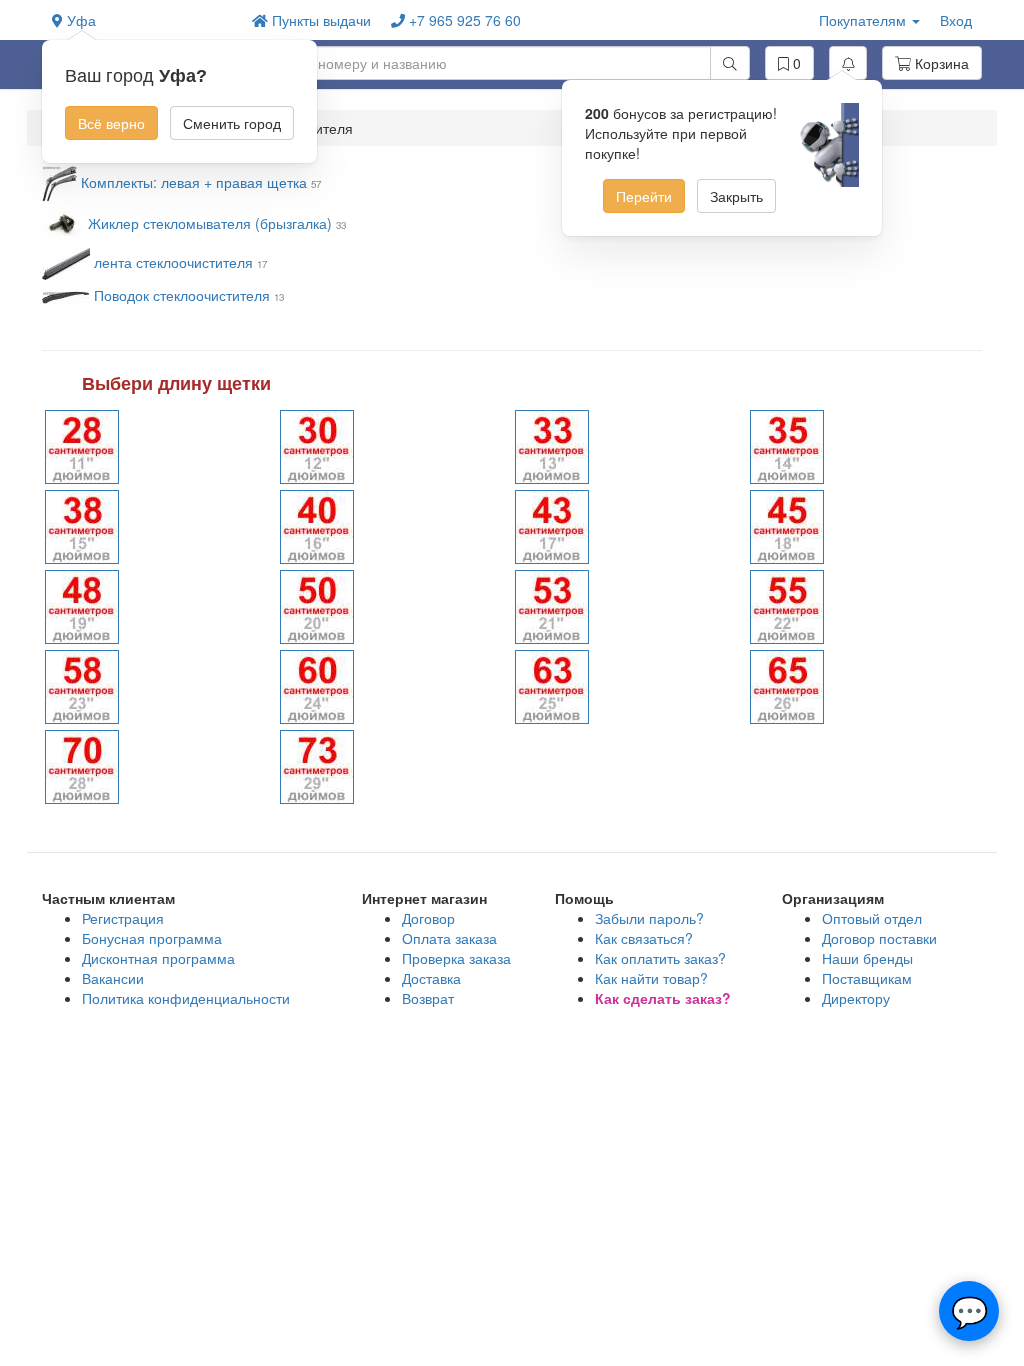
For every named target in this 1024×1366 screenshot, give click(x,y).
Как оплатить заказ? (660, 958)
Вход (956, 20)
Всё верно (111, 123)
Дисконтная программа (158, 958)
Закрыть (736, 196)
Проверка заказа (456, 958)
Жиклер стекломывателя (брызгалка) (210, 223)
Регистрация (123, 918)
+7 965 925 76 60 (463, 20)
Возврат (428, 998)
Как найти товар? (651, 978)
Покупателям (864, 20)
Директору (856, 998)
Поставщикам (867, 978)
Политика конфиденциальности (186, 998)
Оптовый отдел (872, 918)
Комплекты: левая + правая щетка (196, 182)
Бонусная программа (152, 938)
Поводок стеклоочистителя (184, 295)
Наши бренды (867, 958)
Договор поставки (879, 938)
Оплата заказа (449, 938)
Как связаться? (644, 938)
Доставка (431, 978)
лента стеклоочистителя (173, 262)
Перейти (644, 196)
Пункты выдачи (319, 20)
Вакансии (113, 978)
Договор (428, 918)
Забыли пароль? (649, 918)
